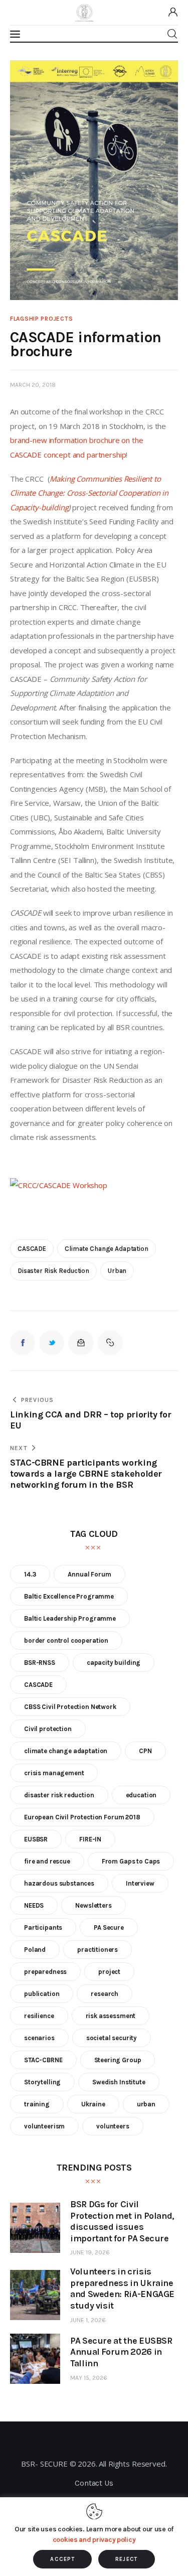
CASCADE (32, 1249)
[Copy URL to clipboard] (110, 1343)
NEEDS (34, 1905)
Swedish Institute (119, 2082)
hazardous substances (59, 1883)
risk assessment (111, 2016)
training (37, 2104)
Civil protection (48, 1729)
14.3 (30, 1574)
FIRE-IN (90, 1839)
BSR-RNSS (40, 1663)
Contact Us (94, 2483)
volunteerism (44, 2126)
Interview (140, 1883)
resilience (39, 2016)
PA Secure (109, 1927)
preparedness (45, 1972)
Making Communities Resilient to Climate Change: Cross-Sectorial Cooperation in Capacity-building (90, 493)
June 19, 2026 (90, 2252)
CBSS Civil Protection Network (70, 1707)
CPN (145, 1751)
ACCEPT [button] (62, 2559)
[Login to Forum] (173, 13)
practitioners (98, 1950)
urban (117, 1271)
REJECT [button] (127, 2559)
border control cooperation (66, 1640)
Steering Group (118, 2060)
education (141, 1795)
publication (42, 1994)
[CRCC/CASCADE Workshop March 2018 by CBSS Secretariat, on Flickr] (59, 1185)
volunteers (113, 2126)
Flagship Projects (41, 319)
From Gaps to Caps (131, 1861)
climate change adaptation (107, 1249)
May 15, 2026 (89, 2378)
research (105, 1994)
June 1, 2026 (88, 2320)
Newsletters (93, 1905)
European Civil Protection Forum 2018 (82, 1817)
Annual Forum (89, 1574)
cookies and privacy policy (94, 2540)
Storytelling (42, 2082)
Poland (35, 1950)
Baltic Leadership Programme (70, 1618)
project (109, 1972)
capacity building (114, 1663)
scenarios (39, 2038)
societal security (112, 2038)
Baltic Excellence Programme (69, 1596)
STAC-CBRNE (43, 2060)
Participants (43, 1927)
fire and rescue (47, 1861)
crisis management (54, 1773)
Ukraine (93, 2104)
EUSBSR (36, 1839)
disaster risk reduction (53, 1271)
